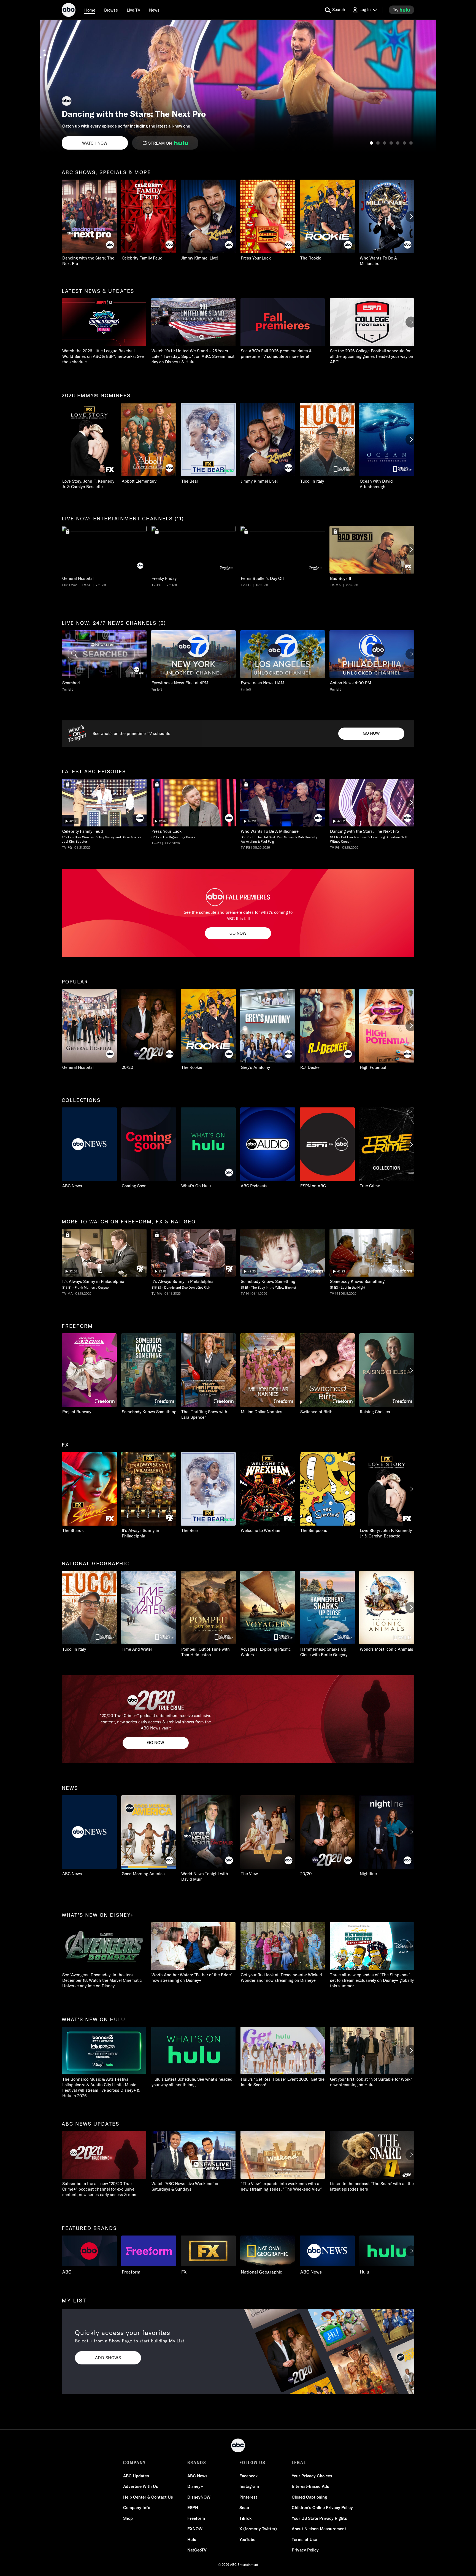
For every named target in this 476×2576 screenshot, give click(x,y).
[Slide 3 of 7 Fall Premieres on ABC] (385, 143)
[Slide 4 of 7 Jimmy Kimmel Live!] (391, 143)
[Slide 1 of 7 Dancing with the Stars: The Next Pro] (371, 143)
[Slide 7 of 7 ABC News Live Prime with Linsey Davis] (411, 143)
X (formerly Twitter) (258, 2529)
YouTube (247, 2539)
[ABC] (69, 11)
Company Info (137, 2508)
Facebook (248, 2476)
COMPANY (135, 2463)
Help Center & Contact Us (148, 2497)
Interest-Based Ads (310, 2486)
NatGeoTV (197, 2550)
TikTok (245, 2518)
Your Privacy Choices (312, 2476)
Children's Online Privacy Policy (322, 2508)
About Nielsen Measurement (319, 2529)
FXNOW (195, 2529)
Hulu (192, 2539)
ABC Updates (136, 2476)
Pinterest (248, 2497)
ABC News (197, 2476)
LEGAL (299, 2463)
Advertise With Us (141, 2486)
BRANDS (197, 2463)
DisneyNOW (199, 2497)
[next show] (426, 86)
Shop (128, 2518)
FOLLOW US (252, 2463)
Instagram (249, 2486)
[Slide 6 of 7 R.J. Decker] (404, 143)
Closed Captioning (309, 2497)
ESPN (193, 2508)
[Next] (411, 217)
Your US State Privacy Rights (319, 2518)
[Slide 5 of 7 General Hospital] (398, 143)
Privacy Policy (305, 2550)
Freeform (196, 2518)
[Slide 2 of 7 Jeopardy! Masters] (378, 143)
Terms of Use (304, 2539)
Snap (244, 2508)
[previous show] (50, 86)
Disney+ (195, 2486)
